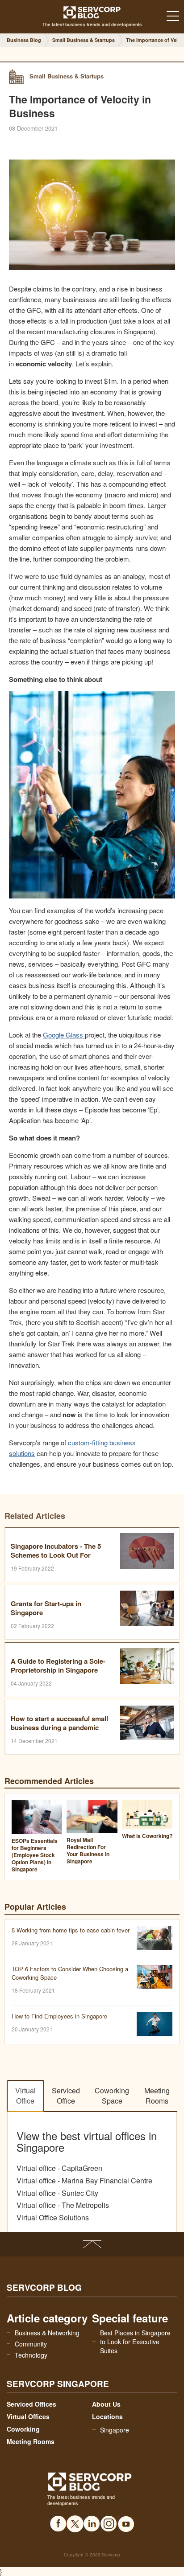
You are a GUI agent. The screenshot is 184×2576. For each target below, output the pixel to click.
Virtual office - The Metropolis (63, 2205)
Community (31, 2344)
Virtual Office (25, 2096)
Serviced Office (66, 2096)
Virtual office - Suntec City (57, 2193)
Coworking (23, 2429)
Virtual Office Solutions (53, 2218)
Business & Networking (47, 2333)
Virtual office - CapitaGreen (59, 2168)
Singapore (115, 2430)
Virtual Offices (28, 2416)
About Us (106, 2404)
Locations (107, 2416)
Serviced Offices (31, 2404)
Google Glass (63, 1035)
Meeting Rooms (157, 2096)
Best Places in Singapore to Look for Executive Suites (135, 2342)
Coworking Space (112, 2096)
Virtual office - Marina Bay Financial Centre (84, 2181)
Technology (31, 2355)
